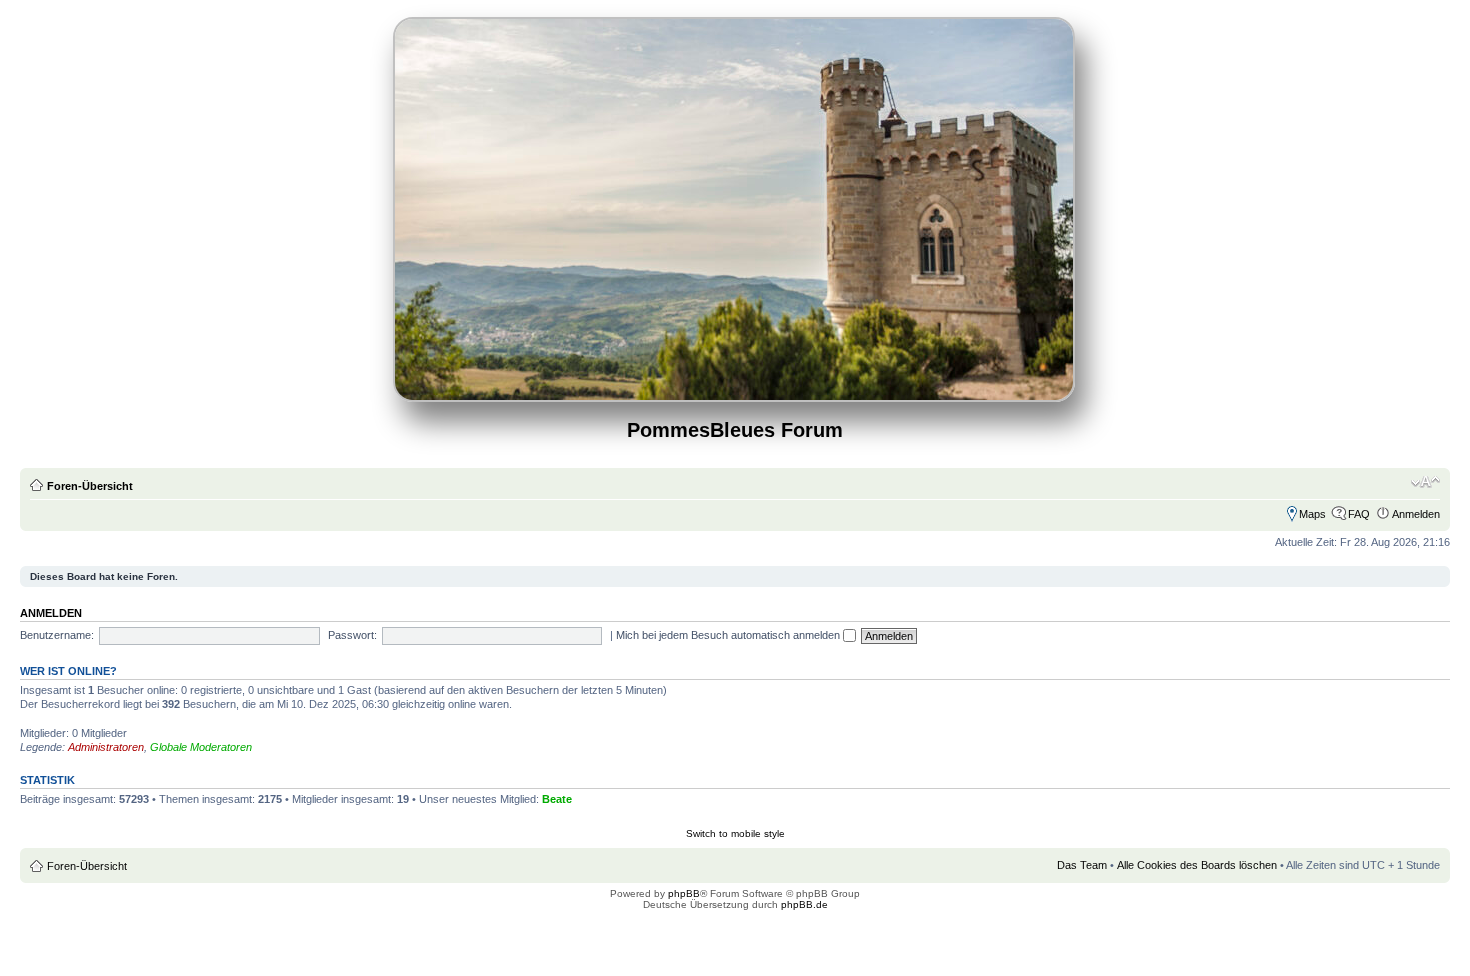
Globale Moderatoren (201, 747)
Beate (557, 799)
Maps (1312, 514)
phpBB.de (804, 904)
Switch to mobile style (735, 833)
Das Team (1082, 865)
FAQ (1359, 514)
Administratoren (106, 747)
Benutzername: (57, 635)
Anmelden (1416, 514)
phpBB (684, 893)
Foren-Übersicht (90, 486)
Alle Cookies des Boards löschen (1197, 865)
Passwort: (352, 635)
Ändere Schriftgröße (1425, 482)
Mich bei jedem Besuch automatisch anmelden (729, 635)
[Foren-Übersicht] (735, 393)
